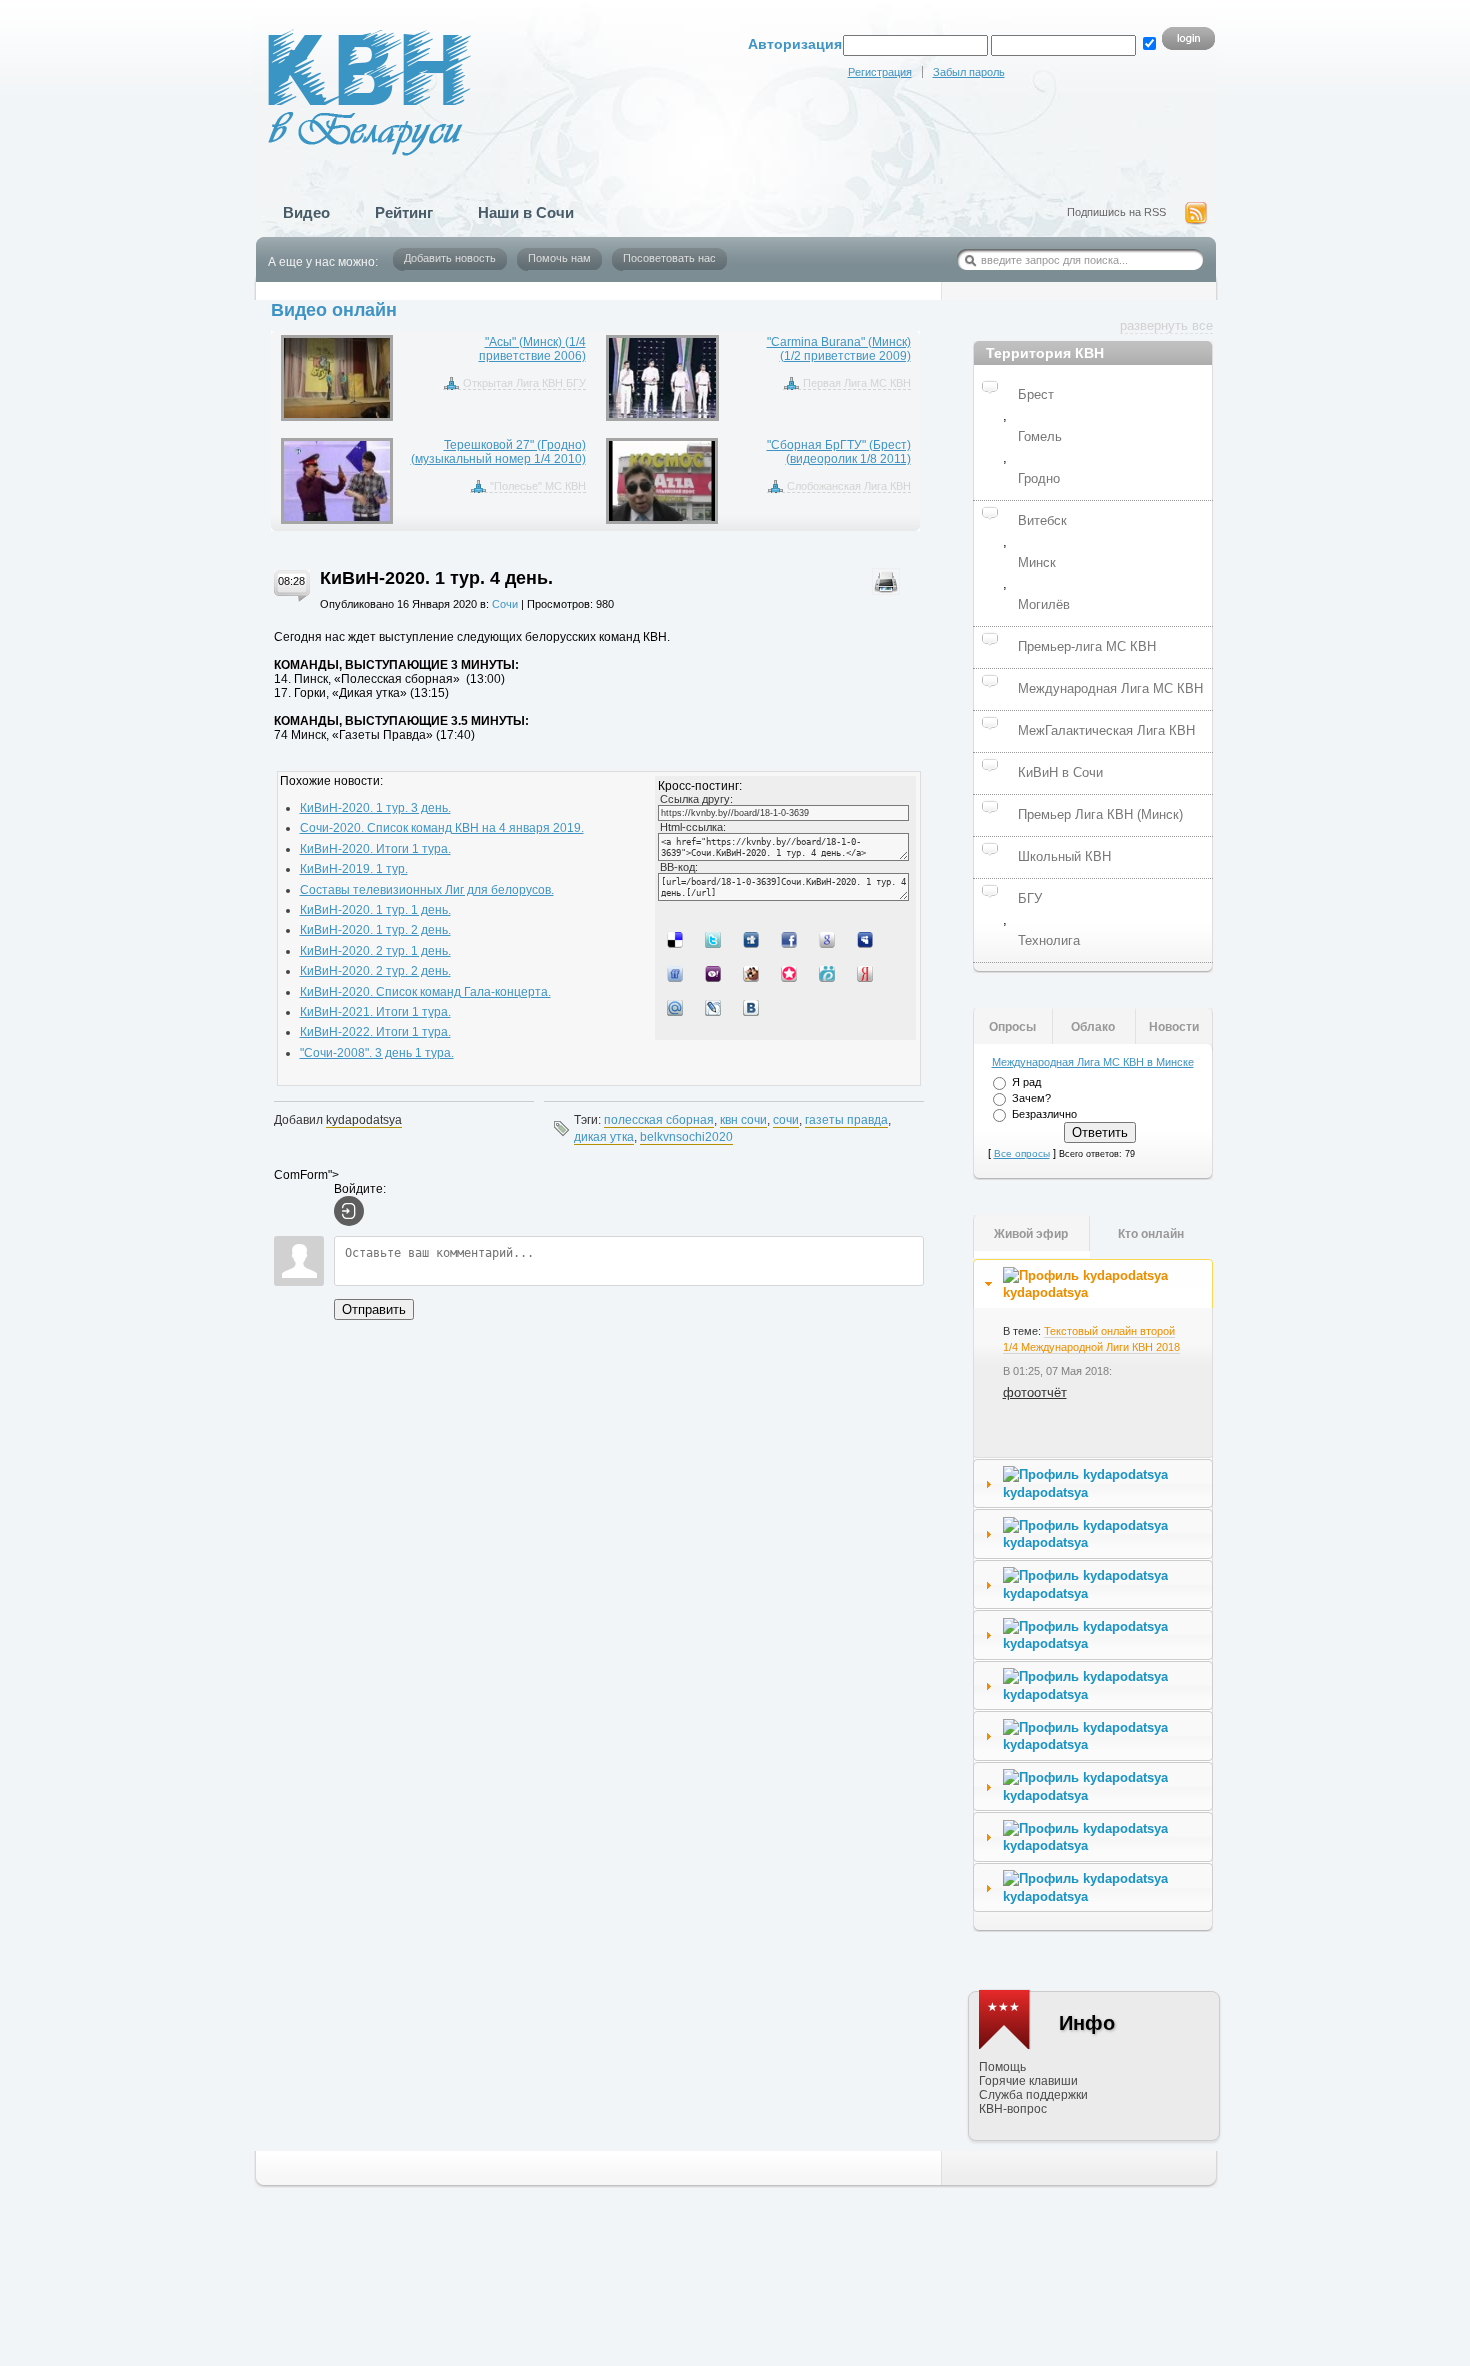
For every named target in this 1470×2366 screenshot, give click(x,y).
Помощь (1002, 2067)
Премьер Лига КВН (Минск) (1100, 814)
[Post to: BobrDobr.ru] (753, 973)
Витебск (1042, 520)
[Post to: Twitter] (715, 939)
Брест (1036, 394)
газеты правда (846, 1120)
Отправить (374, 1309)
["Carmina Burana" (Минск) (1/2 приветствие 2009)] (662, 378)
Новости (1174, 1027)
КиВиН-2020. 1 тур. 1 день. (375, 910)
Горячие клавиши (1028, 2081)
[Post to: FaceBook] (791, 939)
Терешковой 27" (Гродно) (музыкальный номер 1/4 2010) (498, 452)
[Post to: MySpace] (867, 939)
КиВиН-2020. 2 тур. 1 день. (375, 951)
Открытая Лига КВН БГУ (524, 383)
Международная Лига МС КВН (1110, 688)
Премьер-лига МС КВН (1087, 646)
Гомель (1040, 436)
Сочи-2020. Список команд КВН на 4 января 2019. (442, 828)
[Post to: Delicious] (677, 939)
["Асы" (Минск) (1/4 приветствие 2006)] (337, 378)
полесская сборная (659, 1120)
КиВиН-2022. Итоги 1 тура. (375, 1032)
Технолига (1049, 940)
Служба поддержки (1033, 2095)
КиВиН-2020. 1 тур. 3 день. (375, 808)
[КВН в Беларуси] (353, 78)
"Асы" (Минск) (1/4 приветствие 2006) (532, 349)
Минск (1037, 562)
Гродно (1039, 478)
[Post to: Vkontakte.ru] (753, 1007)
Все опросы (1022, 1153)
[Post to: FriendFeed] (677, 973)
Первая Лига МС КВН (857, 383)
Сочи (505, 604)
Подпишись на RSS (1116, 212)
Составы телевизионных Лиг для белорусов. (427, 890)
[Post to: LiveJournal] (715, 1007)
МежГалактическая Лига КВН (1106, 730)
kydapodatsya (364, 1120)
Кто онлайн (1151, 1234)
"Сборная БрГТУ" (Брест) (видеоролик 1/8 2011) (839, 452)
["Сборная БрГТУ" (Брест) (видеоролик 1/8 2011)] (662, 481)
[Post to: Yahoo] (715, 973)
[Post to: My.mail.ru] (677, 1007)
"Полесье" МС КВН (538, 486)
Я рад (1026, 1082)
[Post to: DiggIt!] (753, 939)
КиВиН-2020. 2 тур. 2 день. (375, 971)
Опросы (1012, 1027)
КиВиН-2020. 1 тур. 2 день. (375, 930)
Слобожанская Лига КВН (849, 486)
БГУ (1030, 898)
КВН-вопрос (1013, 2109)
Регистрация (880, 72)
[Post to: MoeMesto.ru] (829, 973)
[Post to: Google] (829, 939)
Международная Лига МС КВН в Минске (1093, 1062)
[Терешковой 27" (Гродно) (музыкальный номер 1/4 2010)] (337, 481)
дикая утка (604, 1137)
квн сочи (743, 1120)
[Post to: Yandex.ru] (867, 973)
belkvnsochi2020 (686, 1137)
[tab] (1093, 1284)
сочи (786, 1120)
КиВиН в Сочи (1060, 772)
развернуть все (1166, 325)
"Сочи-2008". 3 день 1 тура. (377, 1053)
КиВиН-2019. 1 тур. (354, 869)
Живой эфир (1031, 1234)
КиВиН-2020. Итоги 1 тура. (375, 849)
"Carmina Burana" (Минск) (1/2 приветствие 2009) (839, 349)
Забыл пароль (969, 72)
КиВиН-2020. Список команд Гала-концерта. (425, 992)
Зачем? (1031, 1098)
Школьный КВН (1064, 856)
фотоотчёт (1035, 1392)
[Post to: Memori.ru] (791, 973)
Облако (1093, 1027)
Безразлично (1044, 1114)
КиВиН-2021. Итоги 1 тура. (375, 1012)
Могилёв (1044, 604)
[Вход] (349, 1211)
